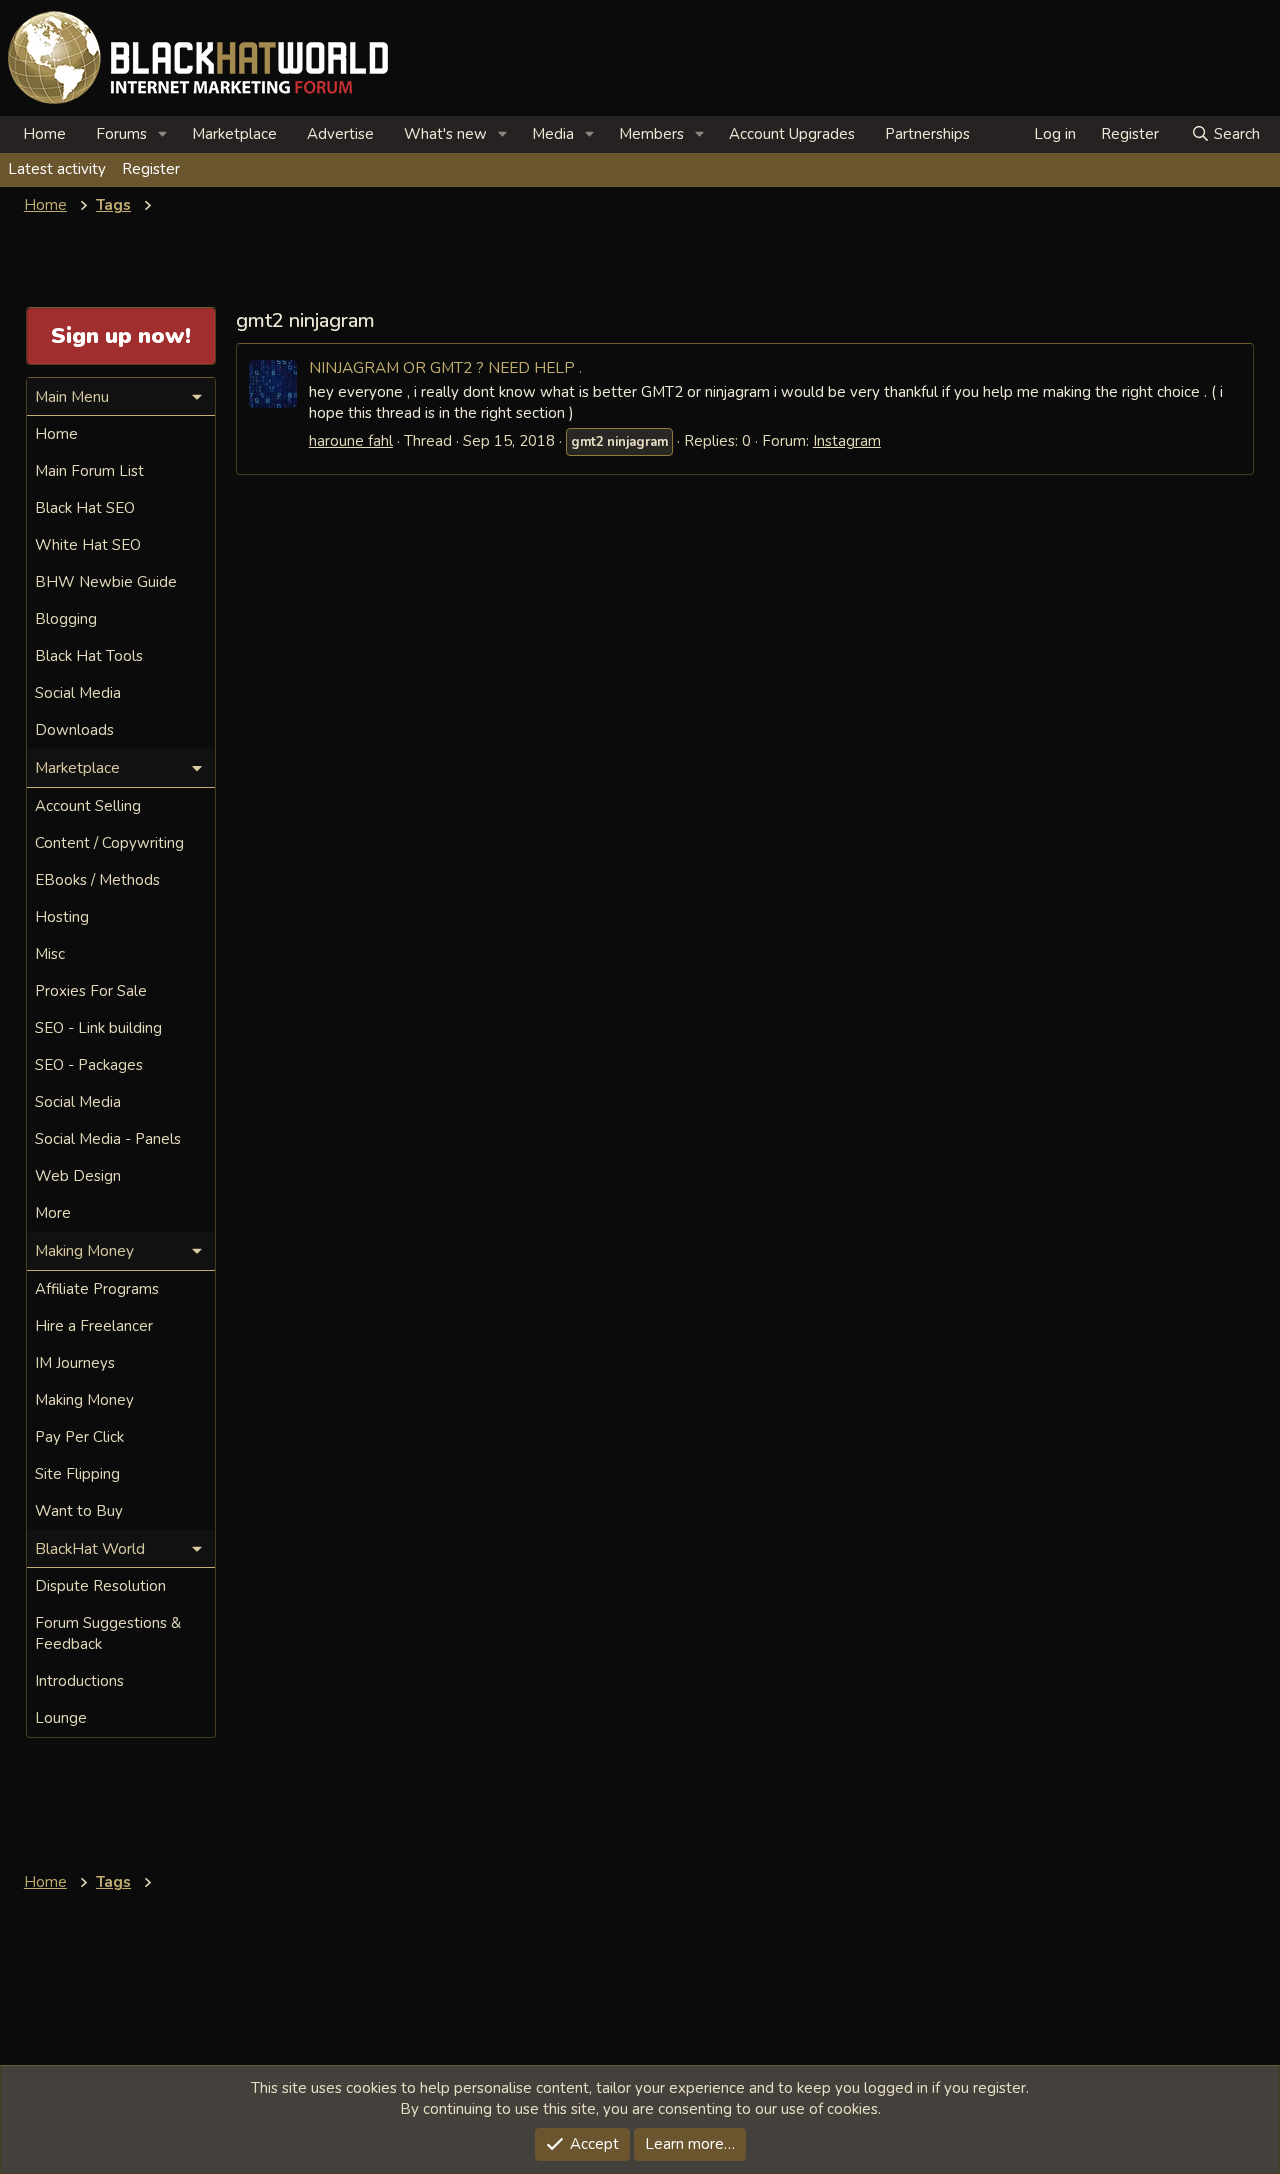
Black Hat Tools (89, 656)
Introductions (79, 1681)
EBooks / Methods (97, 880)
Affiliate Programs (97, 1289)
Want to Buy (79, 1511)
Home (44, 134)
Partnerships (927, 134)
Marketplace (234, 134)
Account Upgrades (792, 134)
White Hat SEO (88, 545)
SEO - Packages (89, 1065)
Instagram (847, 441)
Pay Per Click (79, 1437)
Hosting (62, 917)
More (53, 1213)
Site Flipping (77, 1474)
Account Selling (88, 806)
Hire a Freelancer (94, 1326)
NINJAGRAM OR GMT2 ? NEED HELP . (445, 367)
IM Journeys (75, 1363)
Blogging (66, 619)
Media (553, 134)
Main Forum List (89, 471)
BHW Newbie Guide (106, 582)
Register (151, 169)
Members (651, 134)
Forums (121, 134)
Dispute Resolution (100, 1586)
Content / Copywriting (109, 843)
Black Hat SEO (85, 508)
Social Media (78, 693)
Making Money (84, 1400)
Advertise (340, 134)
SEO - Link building (98, 1028)
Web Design (78, 1176)
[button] (163, 134)
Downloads (74, 730)
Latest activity (57, 169)
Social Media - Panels (108, 1139)
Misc (50, 954)
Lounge (61, 1718)
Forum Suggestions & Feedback (108, 1633)
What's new (445, 134)
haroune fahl (351, 441)
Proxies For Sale (91, 991)
